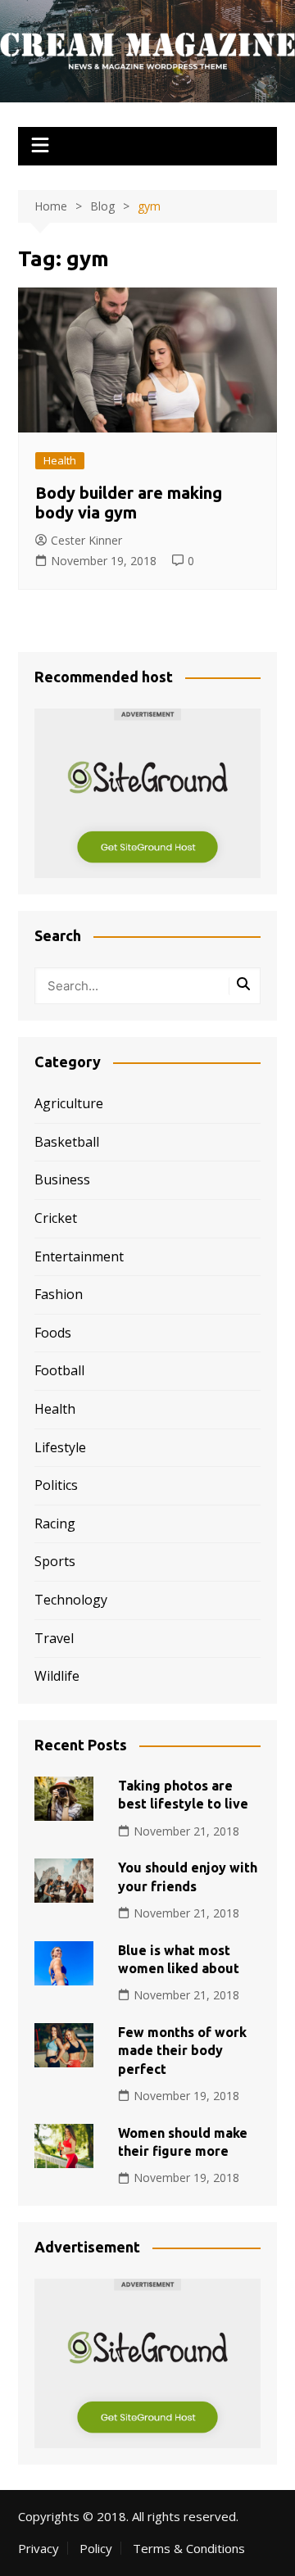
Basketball (67, 1142)
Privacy (39, 2548)
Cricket (56, 1218)
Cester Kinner (86, 540)
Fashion (59, 1294)
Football (59, 1370)
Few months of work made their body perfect (182, 2051)
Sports (55, 1561)
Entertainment (79, 1256)
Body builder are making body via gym (129, 503)
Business (62, 1179)
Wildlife (57, 1676)
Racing (55, 1523)
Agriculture (69, 1103)
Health (60, 460)
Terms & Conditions (189, 2548)
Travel (54, 1638)
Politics (56, 1485)
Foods (53, 1333)
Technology (71, 1600)
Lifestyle (60, 1447)
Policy (96, 2548)
